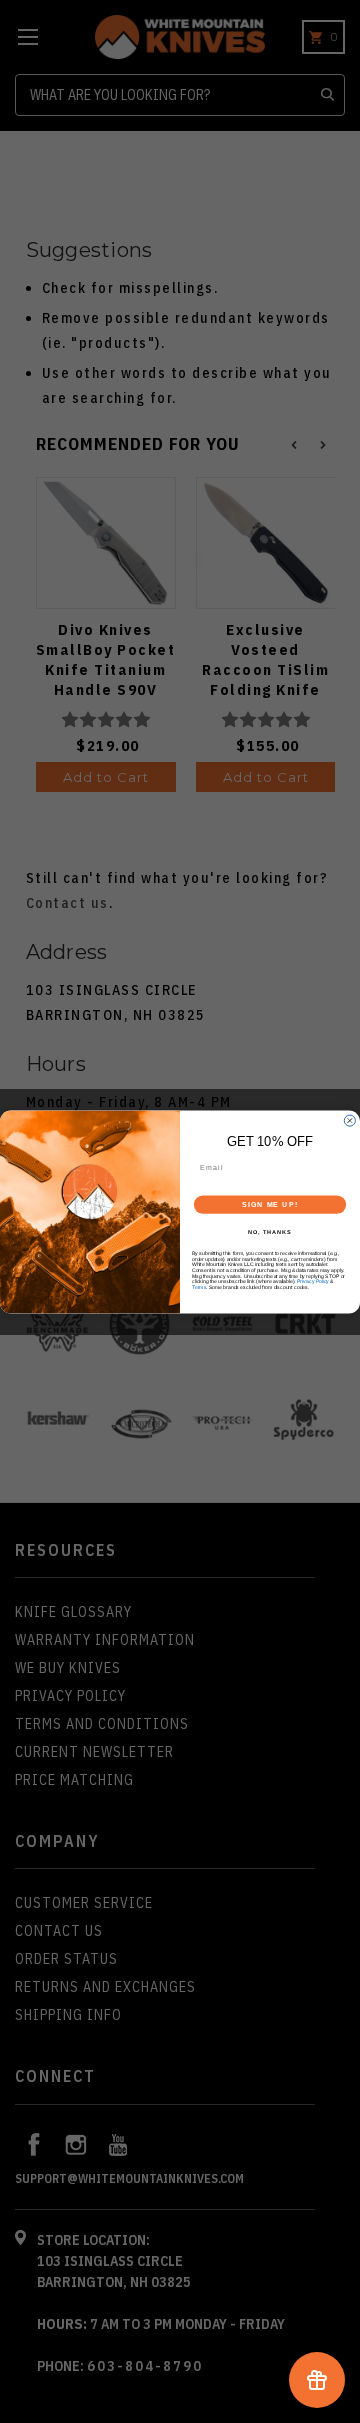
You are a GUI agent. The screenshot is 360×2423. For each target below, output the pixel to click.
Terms (199, 1287)
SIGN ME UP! (270, 1204)
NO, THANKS (270, 1232)
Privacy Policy (313, 1281)
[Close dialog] (349, 1120)
